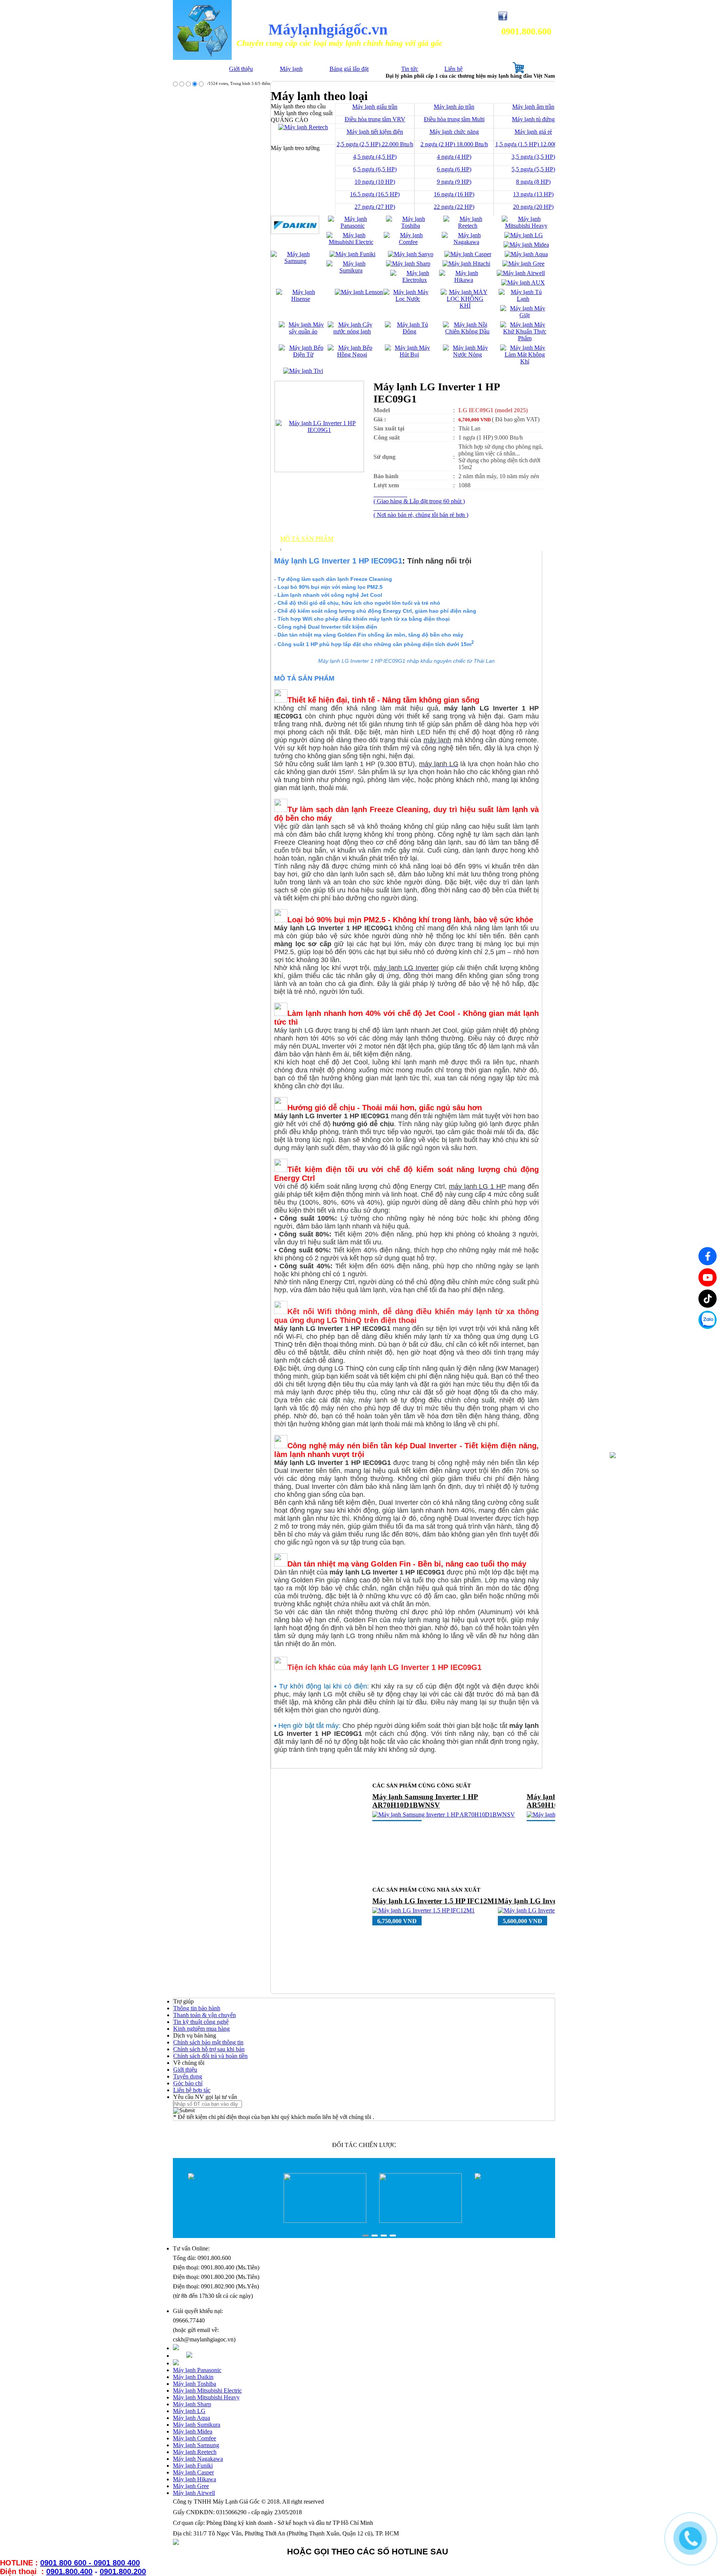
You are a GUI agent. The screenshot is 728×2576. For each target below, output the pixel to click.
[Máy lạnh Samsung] (295, 261)
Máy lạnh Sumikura (197, 2425)
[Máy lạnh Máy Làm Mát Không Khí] (525, 361)
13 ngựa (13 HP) (533, 194)
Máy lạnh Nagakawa (198, 2459)
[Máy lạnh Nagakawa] (466, 242)
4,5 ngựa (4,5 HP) (375, 157)
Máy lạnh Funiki (193, 2466)
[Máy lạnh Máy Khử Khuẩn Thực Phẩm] (525, 338)
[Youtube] (708, 1277)
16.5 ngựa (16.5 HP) (375, 194)
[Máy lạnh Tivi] (303, 371)
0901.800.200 (123, 2571)
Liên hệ (453, 69)
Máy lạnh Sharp (192, 2404)
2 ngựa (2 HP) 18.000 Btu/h (454, 144)
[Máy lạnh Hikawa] (464, 280)
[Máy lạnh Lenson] (359, 292)
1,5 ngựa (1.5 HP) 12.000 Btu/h (533, 144)
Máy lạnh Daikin (193, 2377)
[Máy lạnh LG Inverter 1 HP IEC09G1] (319, 430)
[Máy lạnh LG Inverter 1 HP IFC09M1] (421, 1806)
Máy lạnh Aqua (191, 2418)
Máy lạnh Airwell (194, 2493)
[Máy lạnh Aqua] (526, 254)
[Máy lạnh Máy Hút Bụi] (409, 354)
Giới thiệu (241, 69)
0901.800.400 (69, 2571)
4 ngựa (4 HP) (454, 157)
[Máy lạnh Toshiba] (410, 226)
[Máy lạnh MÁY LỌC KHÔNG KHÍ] (465, 306)
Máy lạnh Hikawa (195, 2479)
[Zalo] (708, 1320)
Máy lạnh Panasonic (197, 2370)
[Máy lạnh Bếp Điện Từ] (303, 354)
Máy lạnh (291, 69)
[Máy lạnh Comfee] (408, 242)
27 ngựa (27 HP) (375, 207)
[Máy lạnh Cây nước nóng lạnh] (352, 331)
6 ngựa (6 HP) (454, 169)
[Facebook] (708, 1256)
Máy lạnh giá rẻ (533, 132)
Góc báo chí (188, 2083)
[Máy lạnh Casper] (468, 254)
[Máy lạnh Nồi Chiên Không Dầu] (467, 331)
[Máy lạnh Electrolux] (415, 280)
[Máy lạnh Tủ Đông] (409, 331)
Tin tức (410, 69)
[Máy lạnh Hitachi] (466, 264)
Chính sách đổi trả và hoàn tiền (210, 2056)
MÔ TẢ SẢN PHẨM (307, 539)
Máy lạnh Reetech (195, 2452)
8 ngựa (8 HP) (533, 182)
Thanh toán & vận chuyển (205, 2015)
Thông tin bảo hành (197, 2008)
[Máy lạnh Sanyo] (411, 254)
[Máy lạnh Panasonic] (352, 226)
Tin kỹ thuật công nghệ (201, 2022)
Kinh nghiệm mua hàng (202, 2029)
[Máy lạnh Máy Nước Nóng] (467, 354)
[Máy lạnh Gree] (523, 264)
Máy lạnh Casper (193, 2472)
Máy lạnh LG (189, 2411)
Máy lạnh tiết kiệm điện (375, 132)
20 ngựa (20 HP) (533, 207)
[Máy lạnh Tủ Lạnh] (523, 299)
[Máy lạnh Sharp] (408, 264)
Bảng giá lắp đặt (349, 69)
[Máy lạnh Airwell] (521, 273)
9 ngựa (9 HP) (454, 182)
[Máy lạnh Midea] (526, 245)
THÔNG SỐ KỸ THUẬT (314, 545)
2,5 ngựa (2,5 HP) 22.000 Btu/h (375, 144)
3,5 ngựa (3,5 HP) (533, 157)
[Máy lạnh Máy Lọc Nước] (408, 299)
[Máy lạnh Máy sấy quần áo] (303, 331)
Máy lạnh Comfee (195, 2438)
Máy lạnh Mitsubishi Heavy (206, 2397)
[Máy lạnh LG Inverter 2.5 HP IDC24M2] (424, 1919)
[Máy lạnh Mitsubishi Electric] (351, 242)
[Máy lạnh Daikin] (295, 232)
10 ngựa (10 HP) (375, 182)
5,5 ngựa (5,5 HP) (533, 169)
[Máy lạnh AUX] (523, 282)
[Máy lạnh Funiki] (352, 254)
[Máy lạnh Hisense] (300, 299)
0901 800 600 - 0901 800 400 (90, 2563)
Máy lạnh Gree (191, 2486)
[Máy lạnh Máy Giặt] (525, 315)
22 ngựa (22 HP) (454, 207)
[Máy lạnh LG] (524, 235)
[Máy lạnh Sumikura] (351, 270)
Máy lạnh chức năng (454, 132)
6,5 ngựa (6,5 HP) (375, 169)
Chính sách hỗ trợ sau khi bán (209, 2049)
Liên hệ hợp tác (192, 2090)
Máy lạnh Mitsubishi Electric (207, 2391)
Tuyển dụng (188, 2076)
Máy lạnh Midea (193, 2431)
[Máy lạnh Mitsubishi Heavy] (526, 226)
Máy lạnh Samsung (196, 2445)
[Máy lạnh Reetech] (468, 226)
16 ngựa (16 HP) (454, 194)
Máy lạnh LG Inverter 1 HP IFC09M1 (432, 1797)
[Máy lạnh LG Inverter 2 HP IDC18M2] (547, 1910)
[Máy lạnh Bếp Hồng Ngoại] (352, 354)
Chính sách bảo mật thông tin (208, 2042)
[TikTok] (708, 1299)
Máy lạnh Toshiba (195, 2384)
